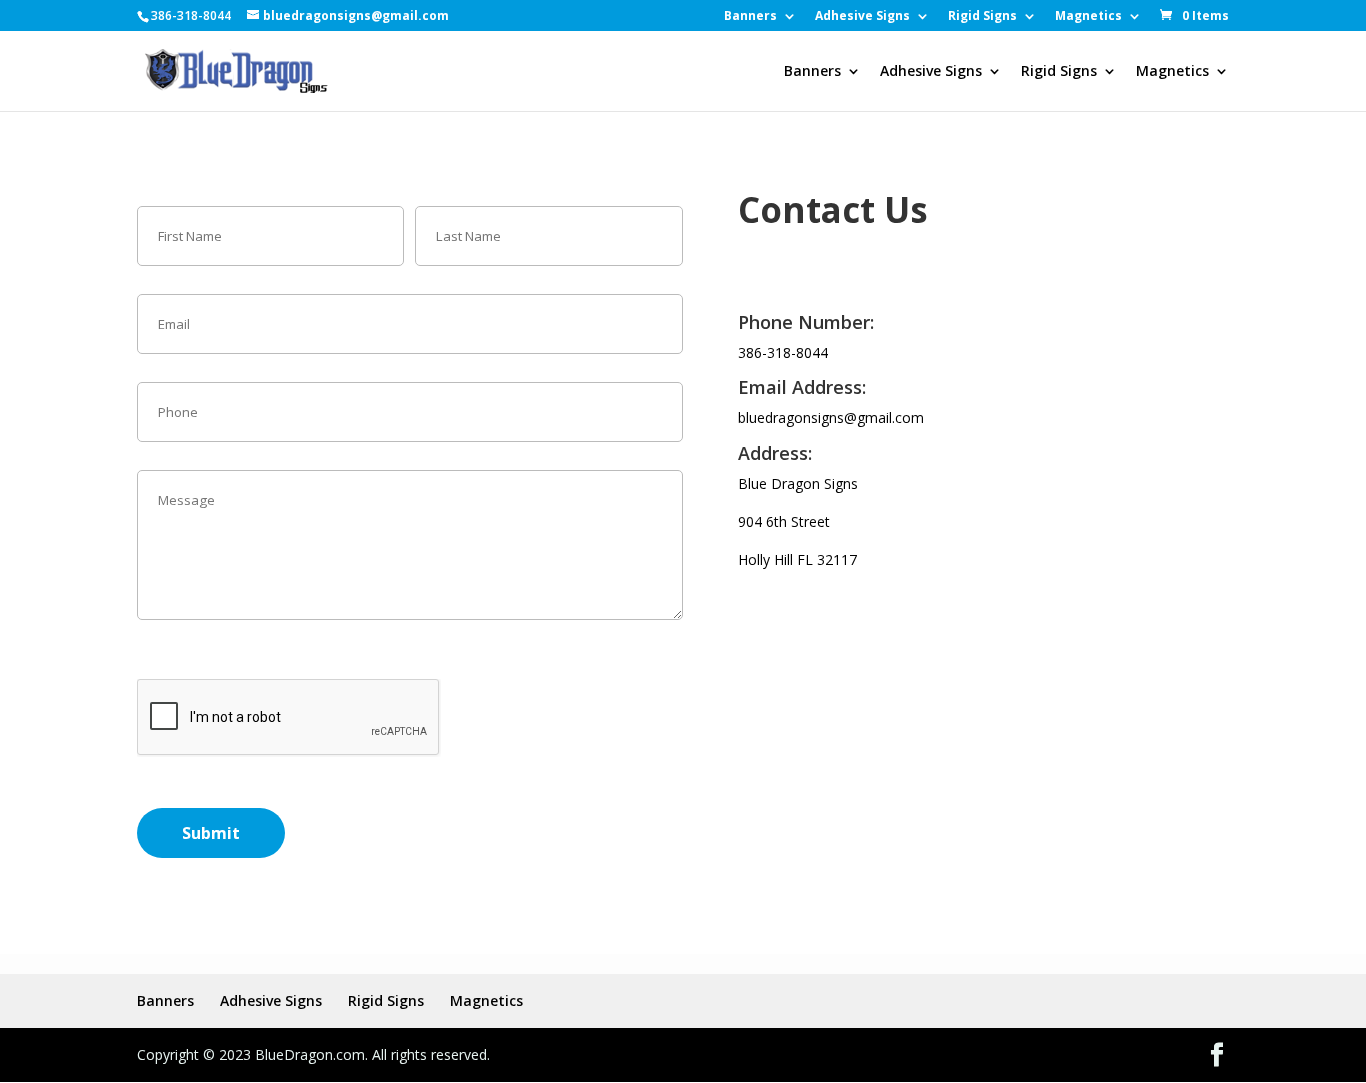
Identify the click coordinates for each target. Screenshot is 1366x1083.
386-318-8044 (783, 352)
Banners (750, 17)
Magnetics (1088, 17)
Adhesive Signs (862, 17)
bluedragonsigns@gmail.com (831, 417)
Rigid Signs (982, 17)
